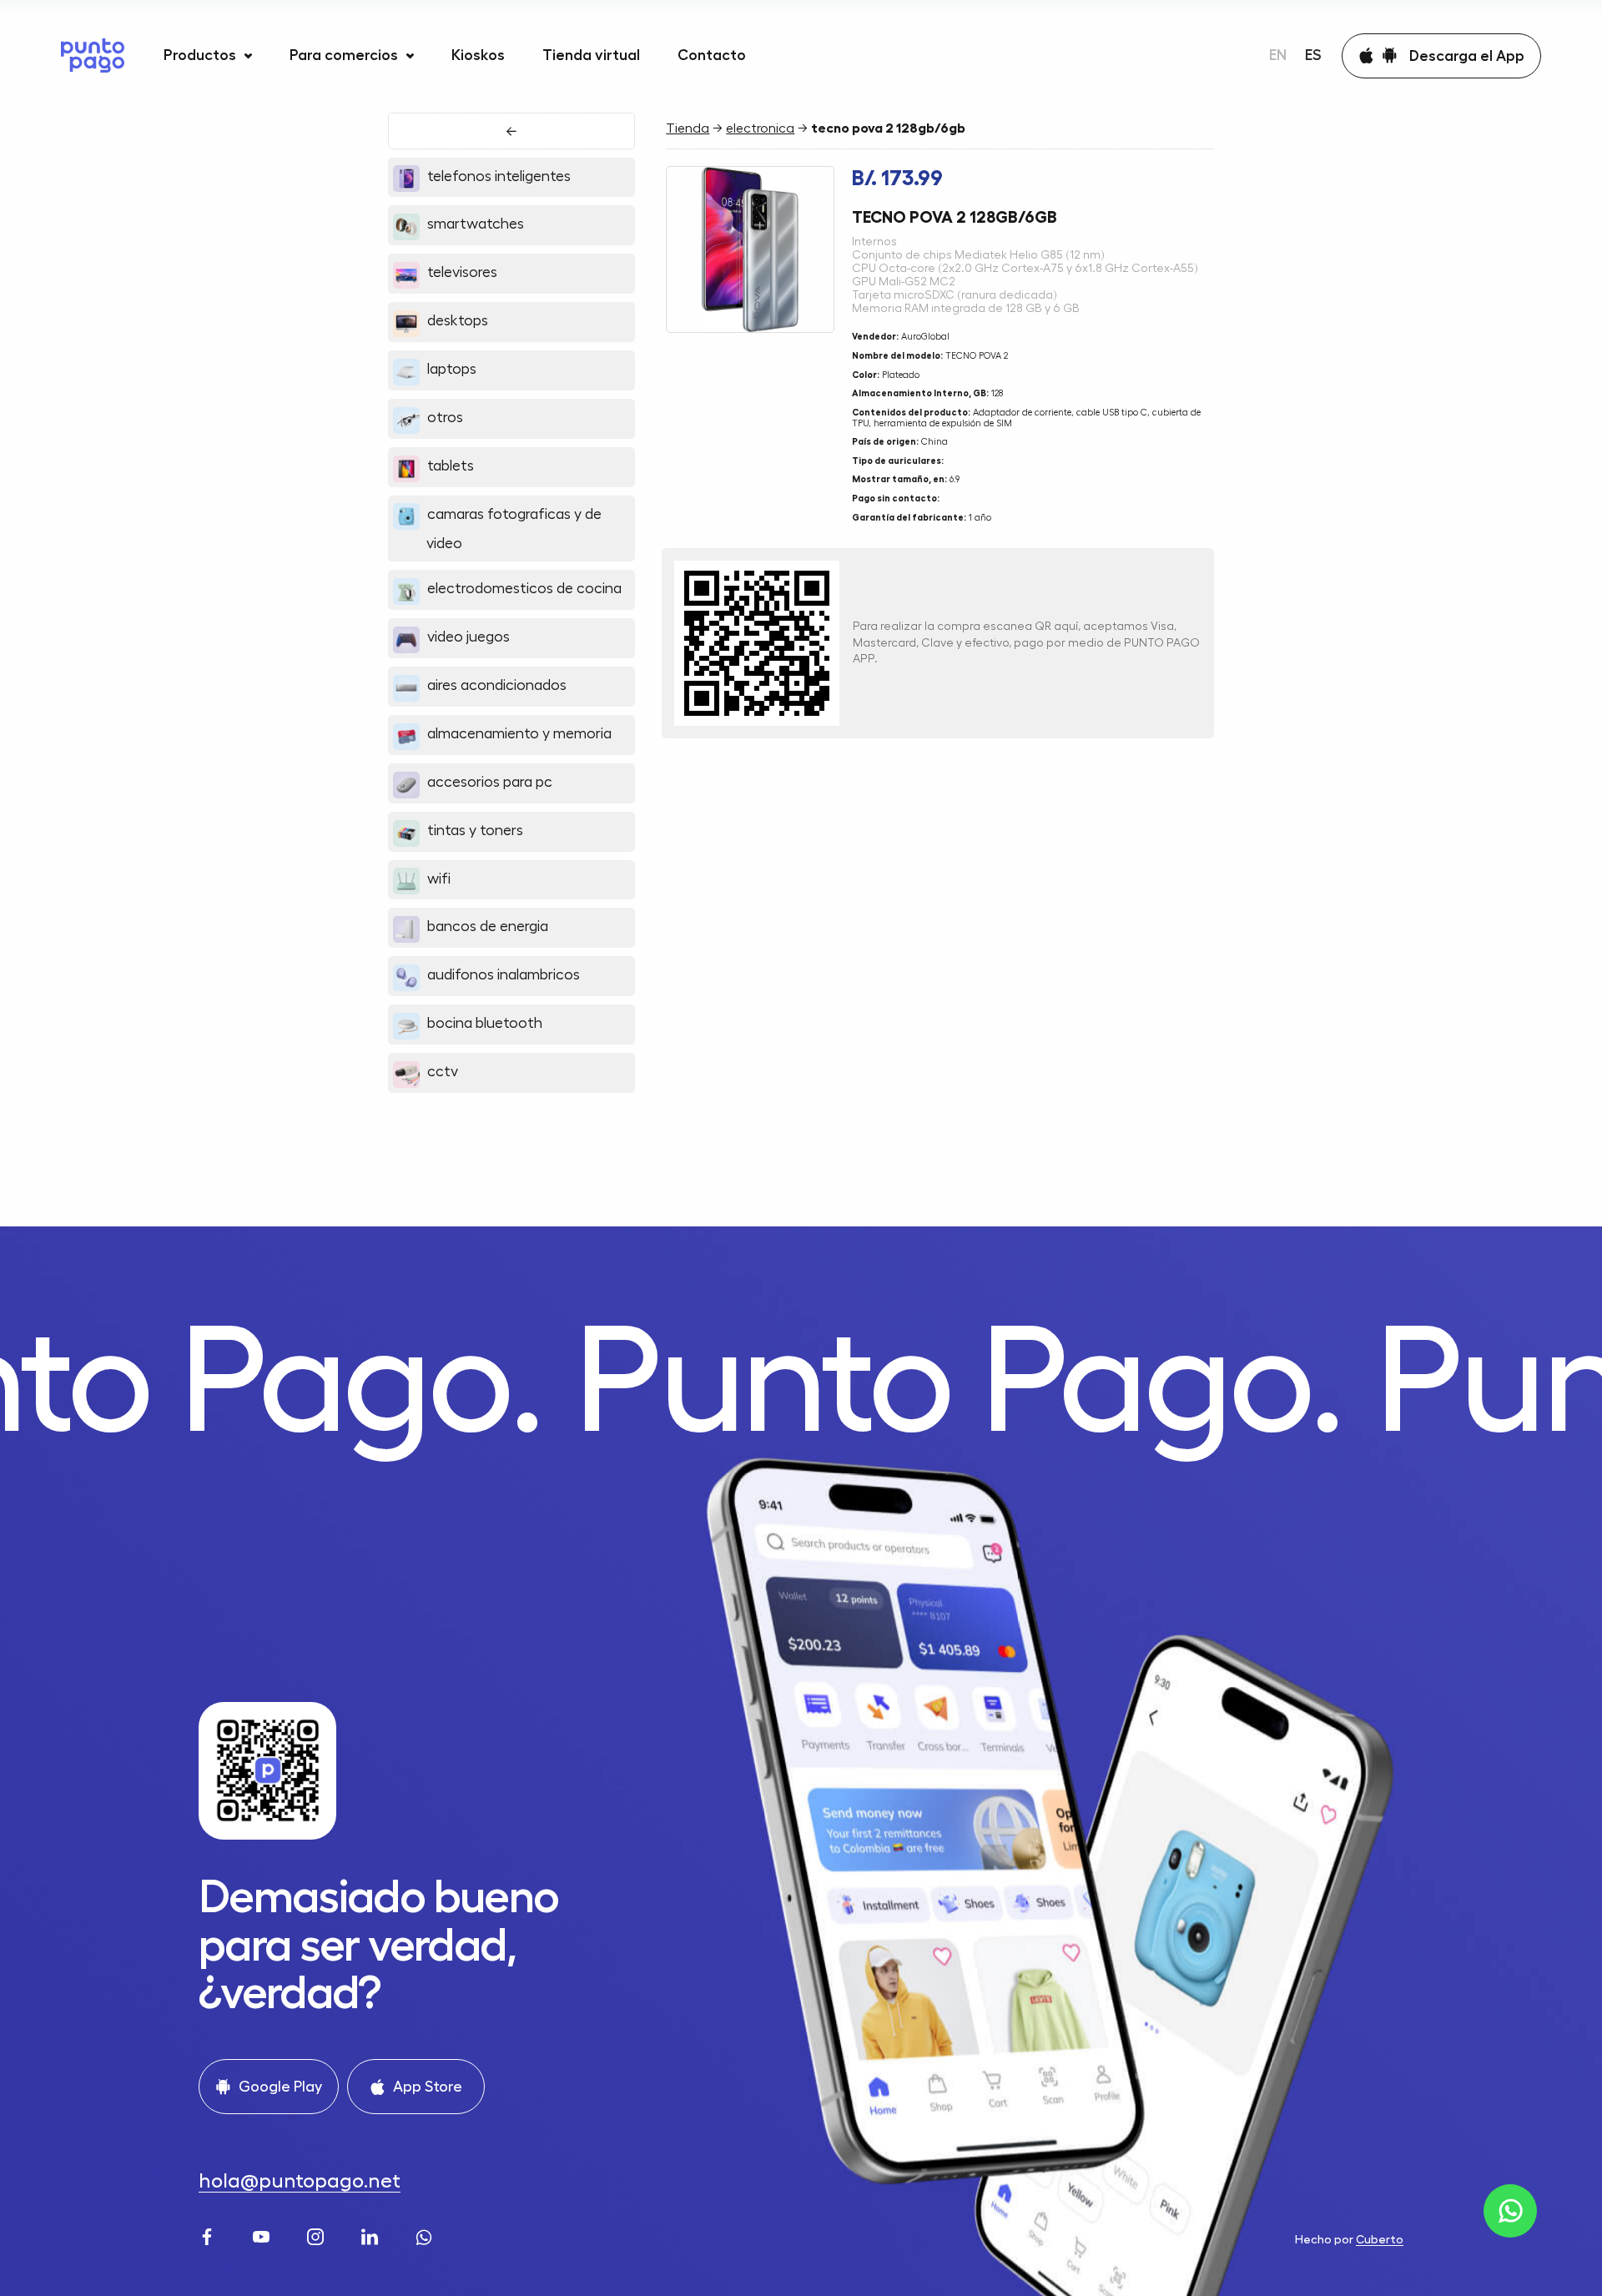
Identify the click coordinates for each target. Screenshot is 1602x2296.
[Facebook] (209, 2236)
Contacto (712, 55)
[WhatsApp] (426, 2236)
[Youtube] (263, 2236)
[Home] (93, 55)
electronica (760, 128)
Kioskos (478, 55)
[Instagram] (317, 2236)
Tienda (688, 128)
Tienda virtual (591, 55)
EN (1278, 55)
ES (1313, 55)
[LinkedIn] (372, 2236)
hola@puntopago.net (300, 2181)
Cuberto (1380, 2239)
